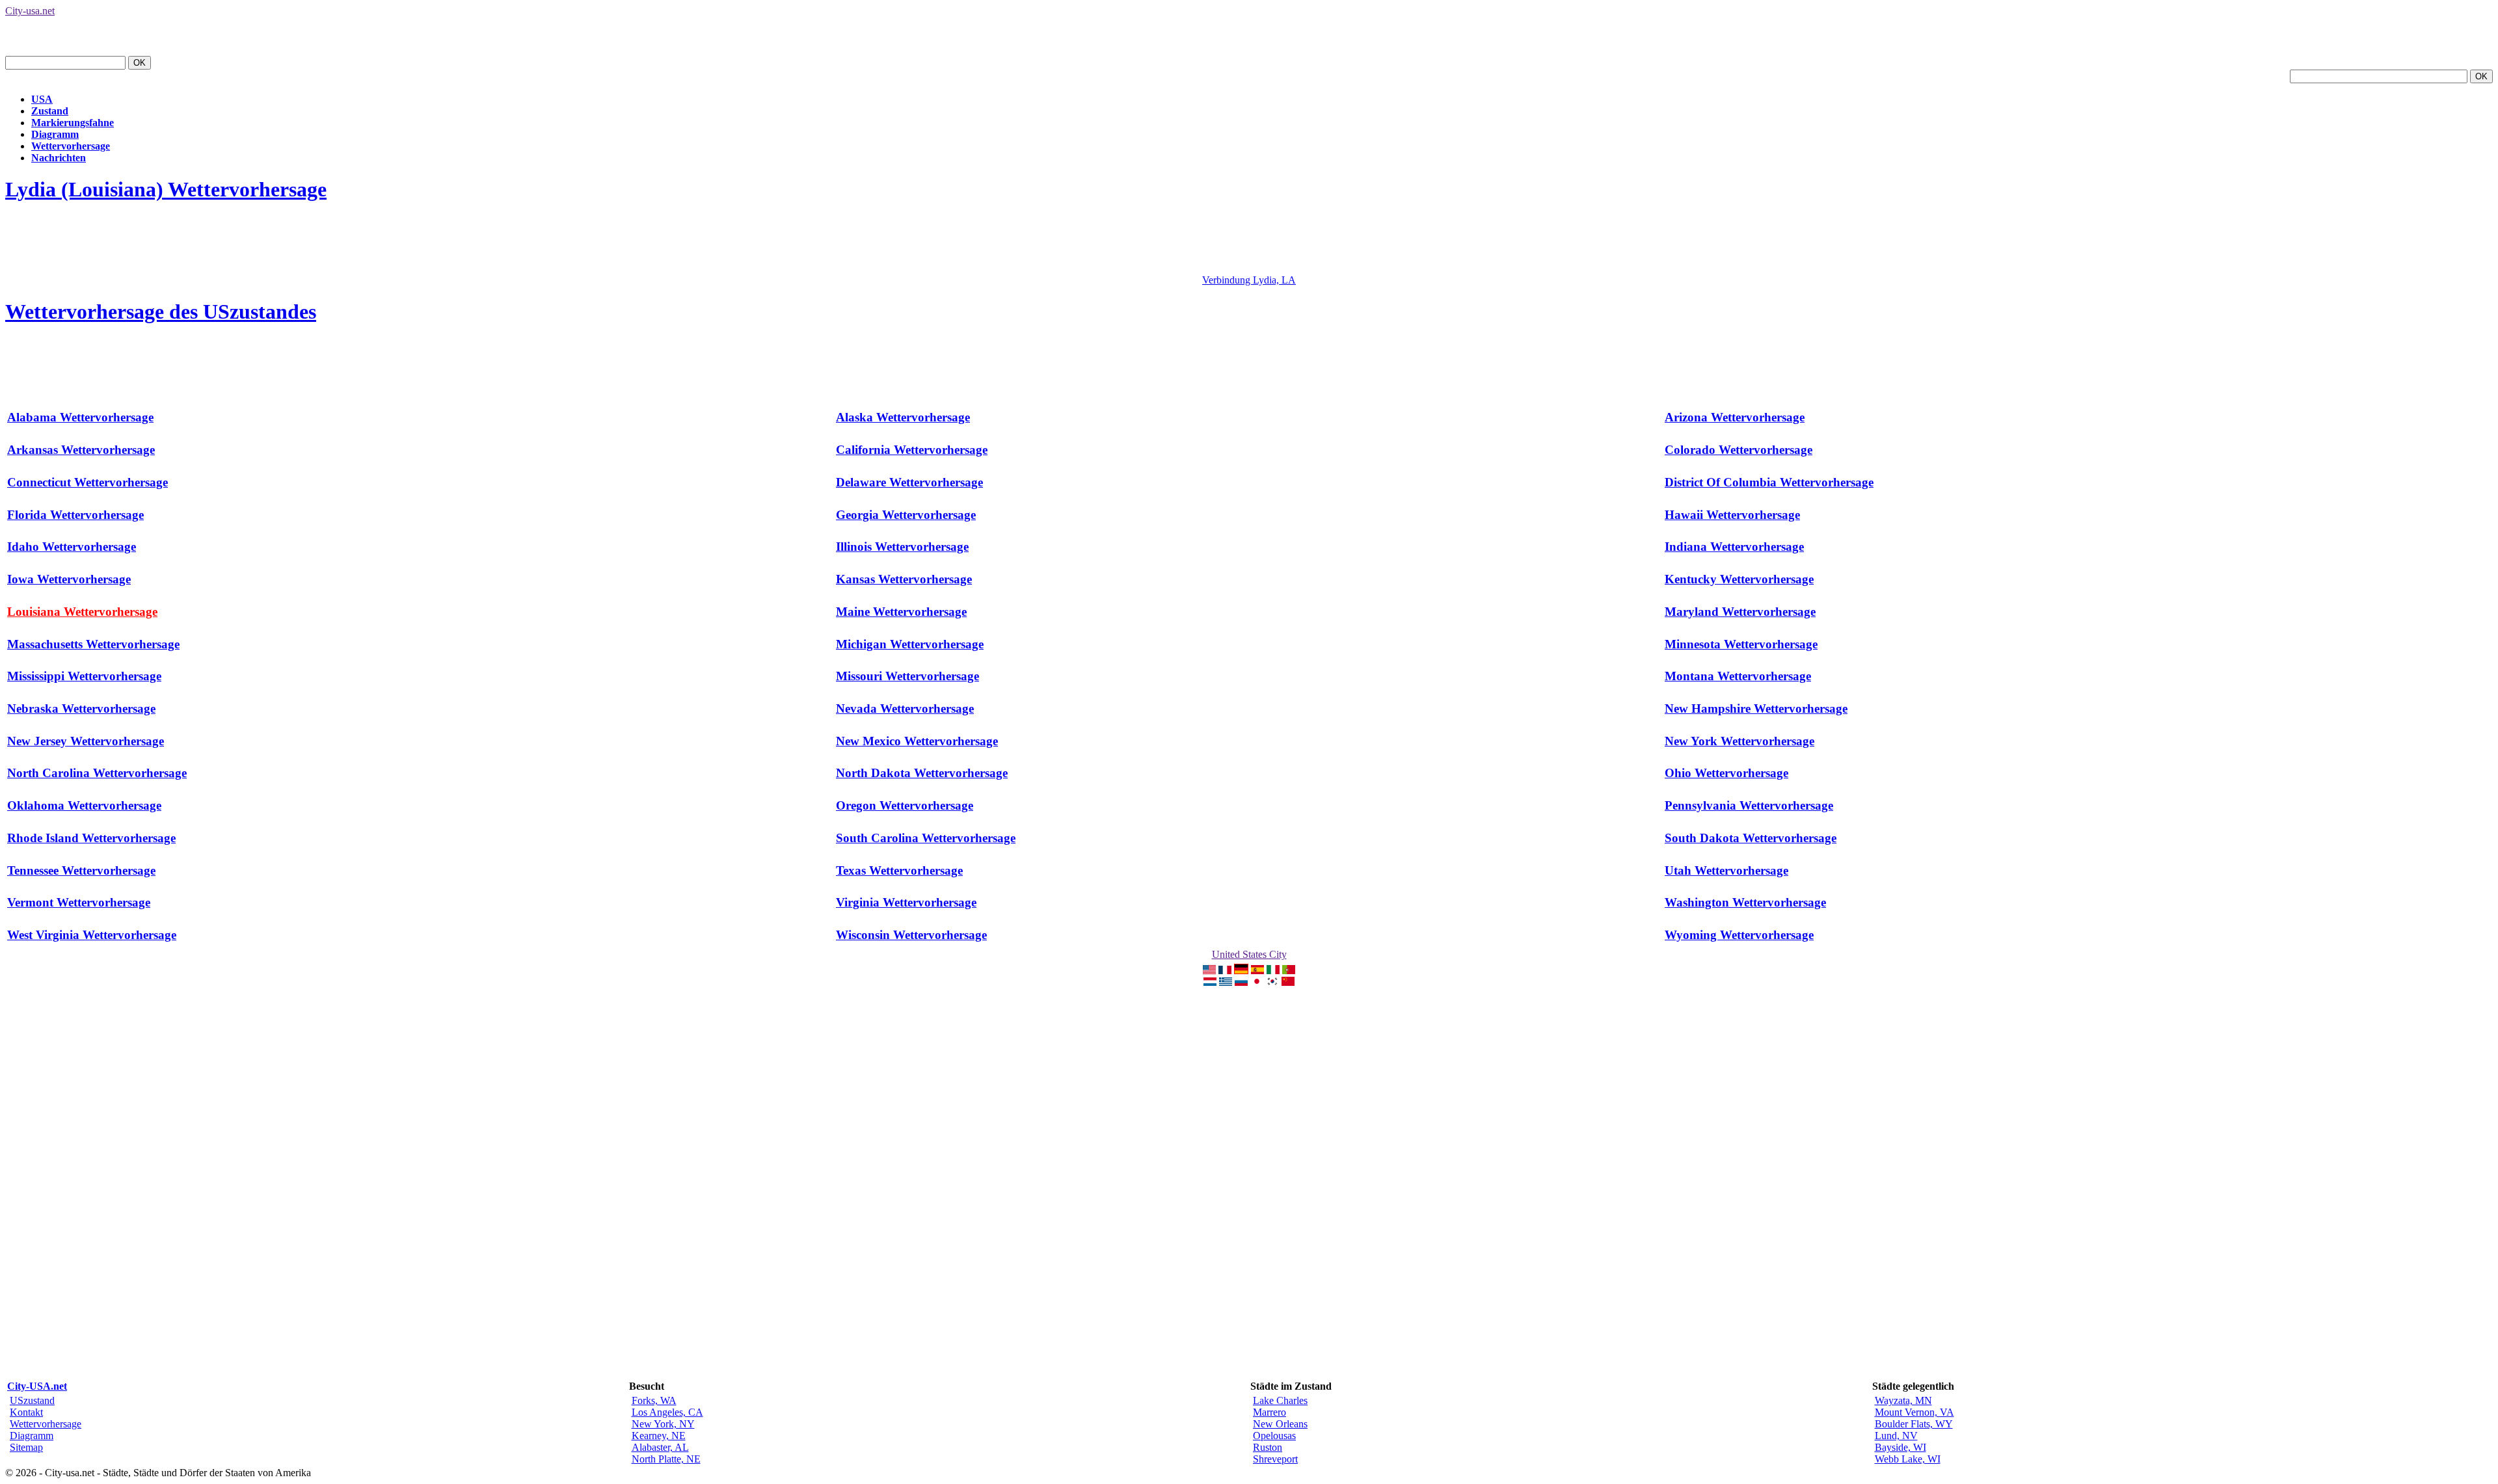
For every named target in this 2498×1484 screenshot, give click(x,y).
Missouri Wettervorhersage (907, 676)
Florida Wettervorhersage (75, 515)
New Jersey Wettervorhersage (86, 741)
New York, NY (663, 1424)
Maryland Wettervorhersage (1740, 612)
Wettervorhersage (71, 146)
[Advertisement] (242, 245)
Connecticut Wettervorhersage (87, 482)
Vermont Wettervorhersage (79, 902)
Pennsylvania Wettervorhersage (1749, 805)
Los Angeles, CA (667, 1412)
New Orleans (1280, 1424)
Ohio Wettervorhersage (1726, 773)
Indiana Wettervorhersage (1734, 547)
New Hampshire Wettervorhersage (1756, 709)
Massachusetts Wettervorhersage (93, 644)
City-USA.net (37, 1386)
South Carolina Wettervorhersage (926, 838)
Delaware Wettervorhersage (909, 482)
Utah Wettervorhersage (1726, 870)
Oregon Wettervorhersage (905, 805)
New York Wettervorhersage (1739, 741)
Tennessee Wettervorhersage (81, 870)
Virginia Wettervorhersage (906, 902)
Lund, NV (1896, 1436)
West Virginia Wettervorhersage (92, 935)
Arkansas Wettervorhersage (81, 450)
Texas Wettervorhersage (899, 870)
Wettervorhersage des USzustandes (161, 311)
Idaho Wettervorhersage (72, 547)
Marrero (1269, 1412)
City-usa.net (30, 11)
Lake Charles (1280, 1400)
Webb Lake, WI (1908, 1459)
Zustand (50, 111)
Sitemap (26, 1447)
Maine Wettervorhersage (901, 612)
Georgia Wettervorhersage (906, 515)
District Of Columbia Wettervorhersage (1769, 482)
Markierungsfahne (73, 123)
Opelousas (1274, 1436)
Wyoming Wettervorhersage (1739, 935)
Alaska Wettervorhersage (903, 417)
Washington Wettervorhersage (1745, 902)
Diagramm (55, 134)
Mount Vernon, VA (1914, 1412)
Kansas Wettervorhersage (904, 579)
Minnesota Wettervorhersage (1741, 644)
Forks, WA (654, 1400)
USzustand (32, 1400)
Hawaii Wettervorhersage (1732, 515)
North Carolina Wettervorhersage (97, 773)
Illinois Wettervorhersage (902, 547)
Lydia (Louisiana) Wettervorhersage (166, 189)
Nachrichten (59, 158)
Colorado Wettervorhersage (1739, 450)
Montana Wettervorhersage (1738, 676)
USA (42, 99)
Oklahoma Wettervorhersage (84, 805)
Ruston (1268, 1447)
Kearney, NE (659, 1436)
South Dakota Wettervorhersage (1751, 838)
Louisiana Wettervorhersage (82, 612)
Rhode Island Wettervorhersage (91, 838)
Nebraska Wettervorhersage (81, 709)
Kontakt (26, 1412)
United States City (1249, 954)
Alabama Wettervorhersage (80, 417)
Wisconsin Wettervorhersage (911, 935)
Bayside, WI (1900, 1447)
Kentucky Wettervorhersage (1739, 579)
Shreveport (1275, 1459)
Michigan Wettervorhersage (910, 644)
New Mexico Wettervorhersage (917, 741)
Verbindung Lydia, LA (1249, 280)
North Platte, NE (666, 1459)
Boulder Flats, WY (1914, 1424)
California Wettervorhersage (912, 450)
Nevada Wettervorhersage (905, 709)
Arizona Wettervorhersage (1735, 417)
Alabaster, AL (660, 1447)
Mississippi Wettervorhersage (84, 676)
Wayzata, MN (1903, 1400)
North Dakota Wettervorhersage (922, 773)
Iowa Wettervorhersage (69, 579)
